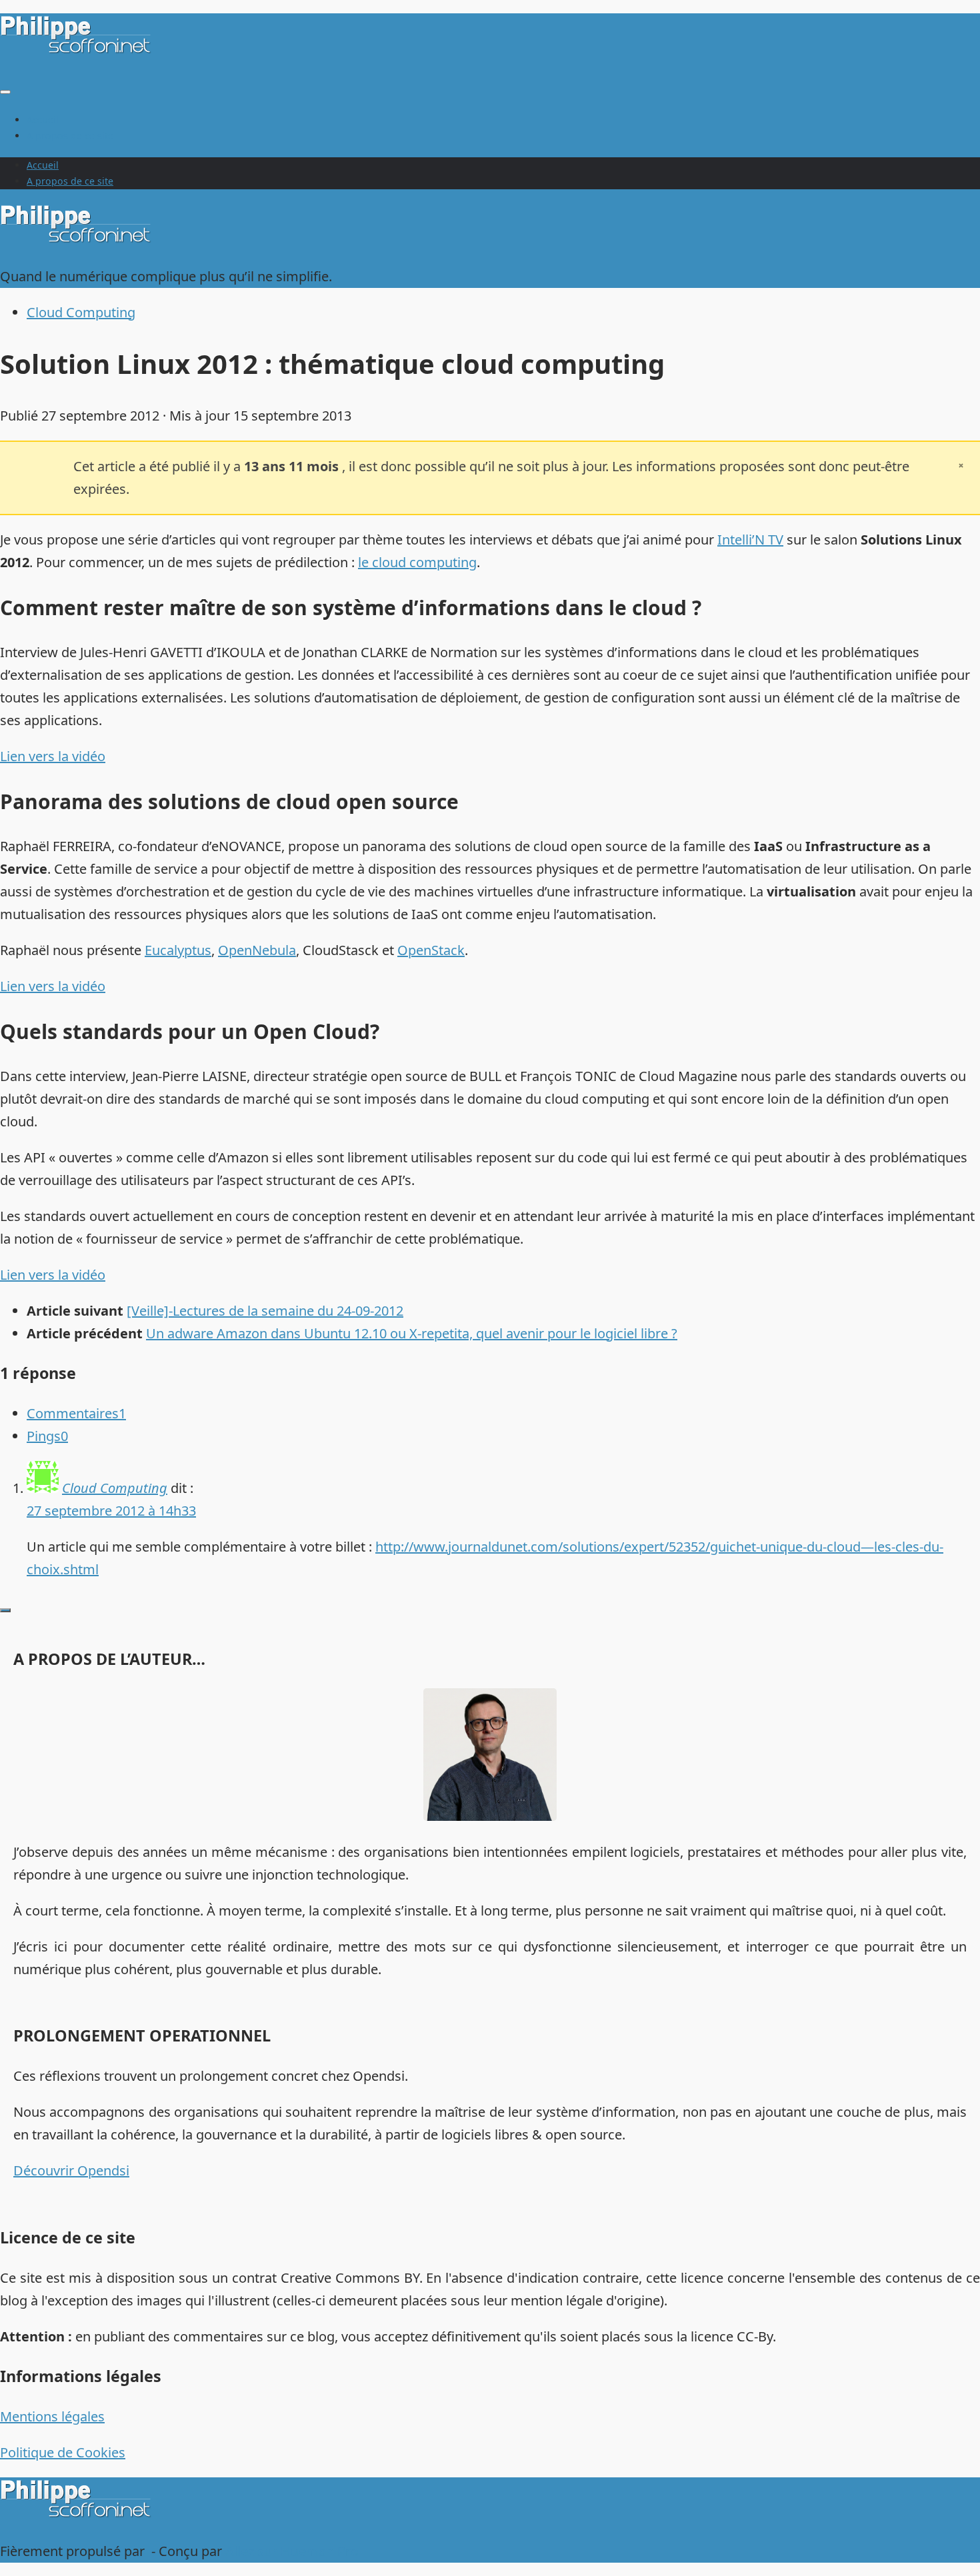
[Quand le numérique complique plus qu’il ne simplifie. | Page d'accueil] (78, 51)
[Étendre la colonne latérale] (5, 1610)
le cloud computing (417, 562)
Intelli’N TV (750, 540)
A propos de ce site (70, 136)
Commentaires (76, 1413)
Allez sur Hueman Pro (292, 2551)
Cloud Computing (81, 312)
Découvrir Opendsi (71, 2170)
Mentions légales (52, 2416)
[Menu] (5, 92)
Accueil (43, 120)
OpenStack (431, 950)
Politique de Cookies (63, 2452)
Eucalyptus (178, 950)
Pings (47, 1436)
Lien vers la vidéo (53, 756)
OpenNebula (257, 950)
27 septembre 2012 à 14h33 (111, 1511)
